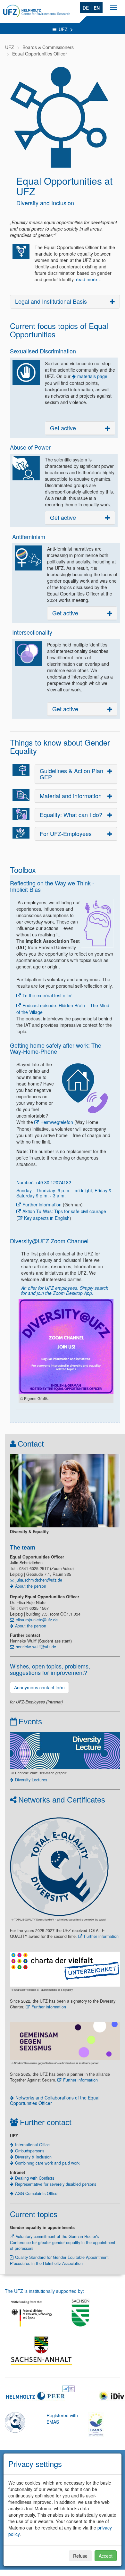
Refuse (80, 2556)
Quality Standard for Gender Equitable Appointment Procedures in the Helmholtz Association (59, 2260)
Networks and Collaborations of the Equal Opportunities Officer (55, 2100)
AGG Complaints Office (36, 2193)
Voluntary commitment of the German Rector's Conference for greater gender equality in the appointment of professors (63, 2242)
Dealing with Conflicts (35, 2178)
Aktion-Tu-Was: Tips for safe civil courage (64, 1211)
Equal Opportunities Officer (40, 54)
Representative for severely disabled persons (56, 2184)
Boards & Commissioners (48, 47)
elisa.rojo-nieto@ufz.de (37, 1620)
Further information (42, 1204)
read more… (89, 279)
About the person (31, 1586)
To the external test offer (47, 995)
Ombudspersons (30, 2151)
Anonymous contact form (39, 1687)
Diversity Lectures (31, 1780)
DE (86, 8)
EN (97, 8)
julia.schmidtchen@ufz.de (39, 1580)
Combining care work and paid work (47, 2163)
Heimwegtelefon (57, 1122)
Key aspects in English (47, 1218)
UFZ (64, 29)
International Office (32, 2145)
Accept (106, 2556)
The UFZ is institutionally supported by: (44, 2291)
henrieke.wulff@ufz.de (36, 1647)
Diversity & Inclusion (33, 2157)
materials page (92, 376)
